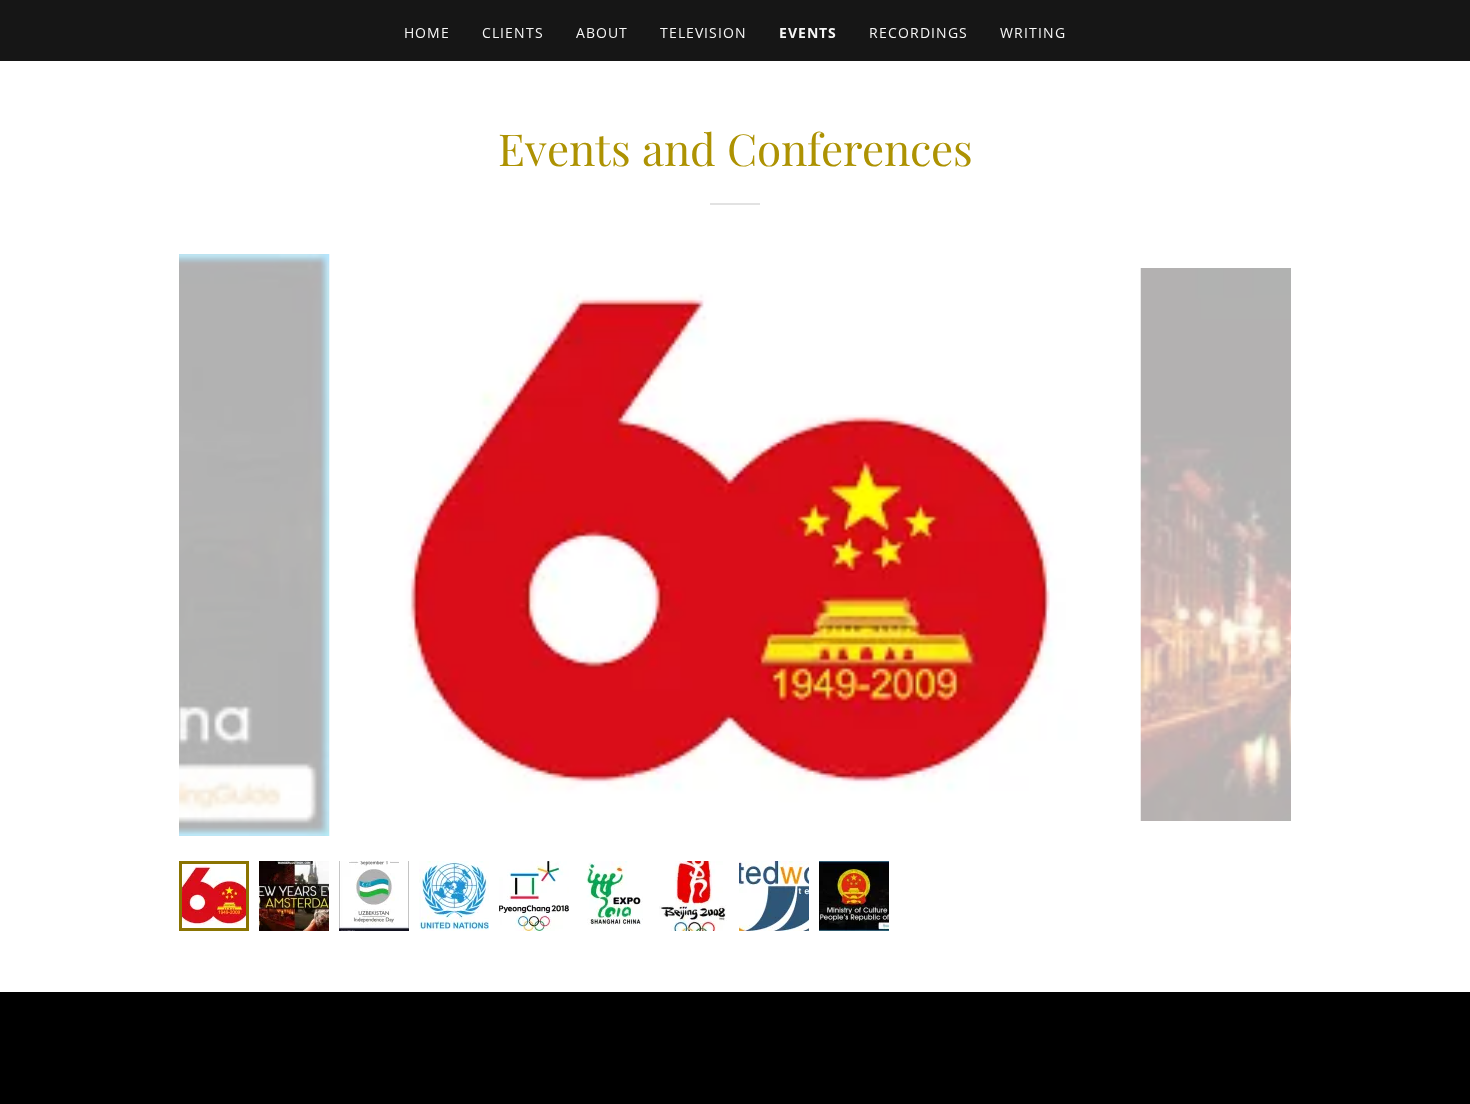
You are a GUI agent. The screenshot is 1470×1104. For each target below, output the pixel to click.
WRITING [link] (1033, 32)
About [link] (602, 32)
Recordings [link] (918, 32)
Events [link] (808, 32)
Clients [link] (513, 32)
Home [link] (427, 32)
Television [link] (703, 32)
